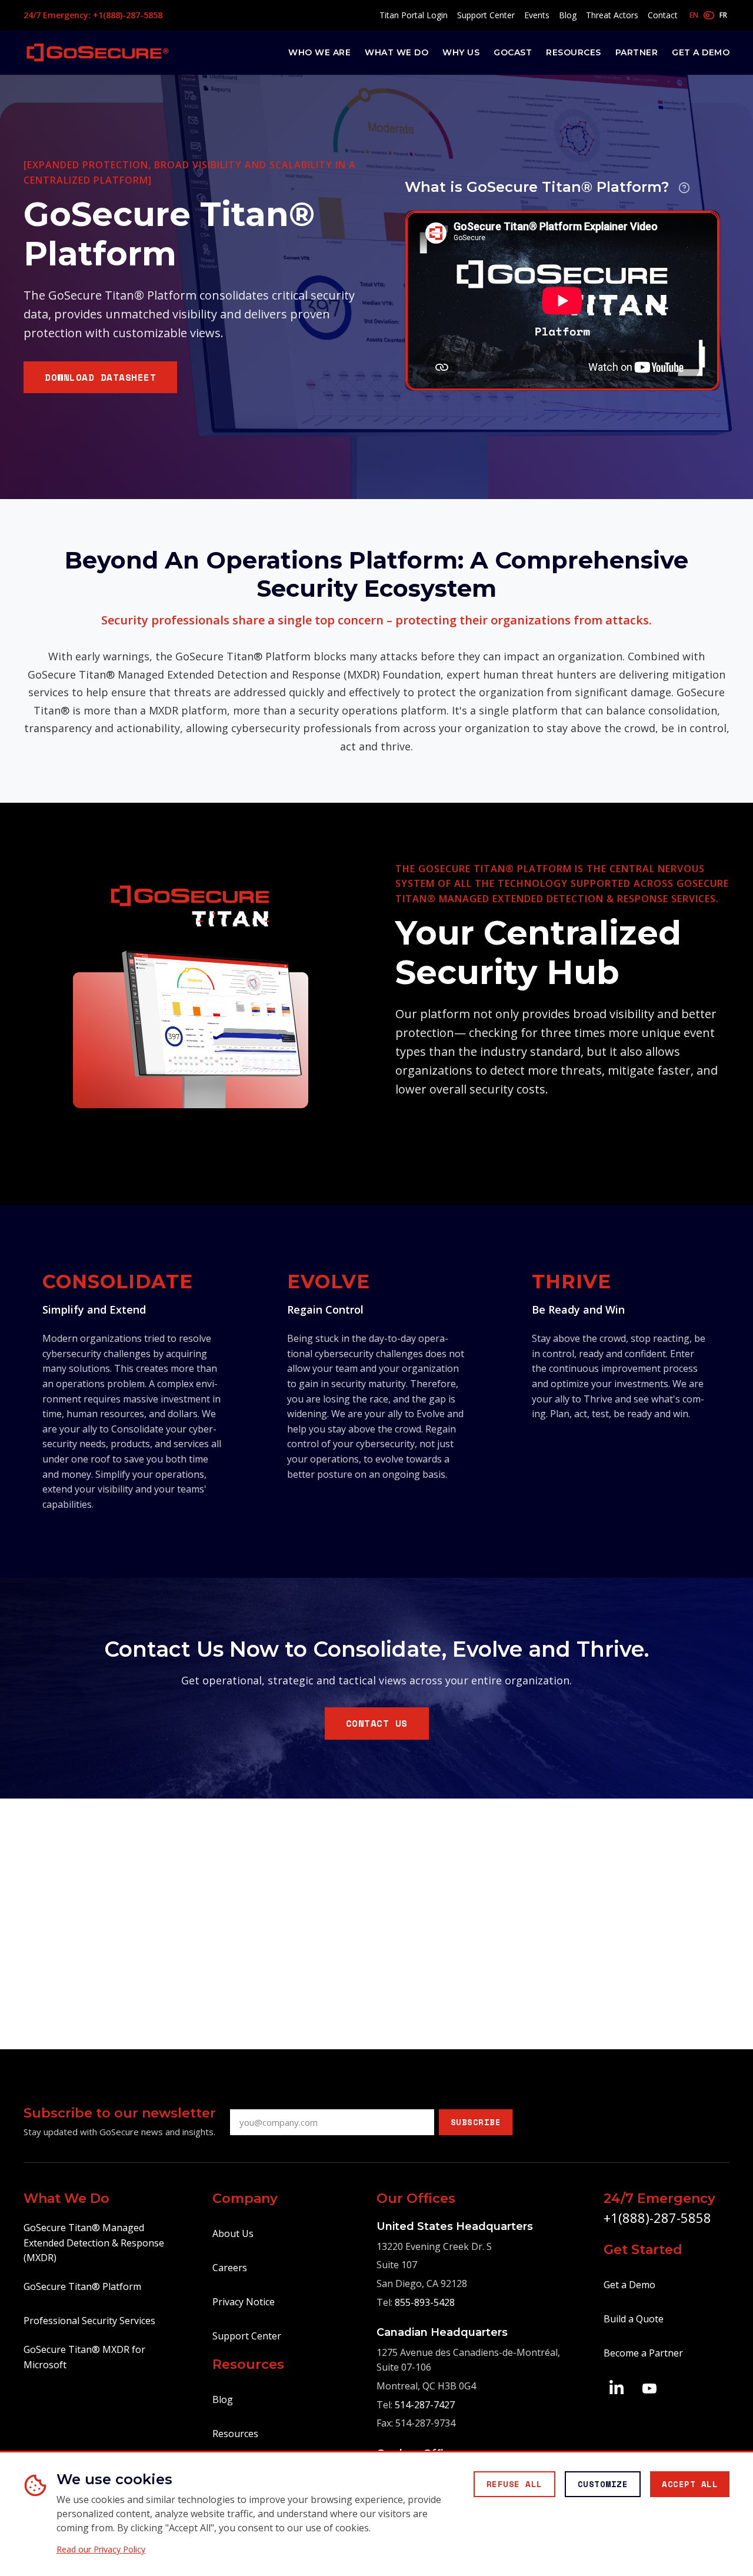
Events (537, 15)
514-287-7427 (425, 2405)
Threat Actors (612, 15)
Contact (663, 15)
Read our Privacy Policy (101, 2550)
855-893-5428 (425, 2302)
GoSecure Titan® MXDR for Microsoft (84, 2357)
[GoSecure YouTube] (649, 2387)
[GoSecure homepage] (98, 52)
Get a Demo (701, 52)
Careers (230, 2268)
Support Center (486, 15)
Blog (568, 15)
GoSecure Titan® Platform (82, 2286)
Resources (574, 52)
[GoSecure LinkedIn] (617, 2387)
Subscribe (476, 2122)
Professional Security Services (89, 2321)
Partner (637, 52)
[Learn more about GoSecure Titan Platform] (684, 188)
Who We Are (319, 52)
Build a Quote (634, 2319)
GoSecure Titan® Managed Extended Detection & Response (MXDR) (94, 2243)
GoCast (513, 52)
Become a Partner (643, 2353)
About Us (233, 2233)
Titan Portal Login (414, 15)
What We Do (397, 52)
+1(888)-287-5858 (657, 2218)
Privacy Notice (244, 2302)
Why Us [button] (461, 52)
